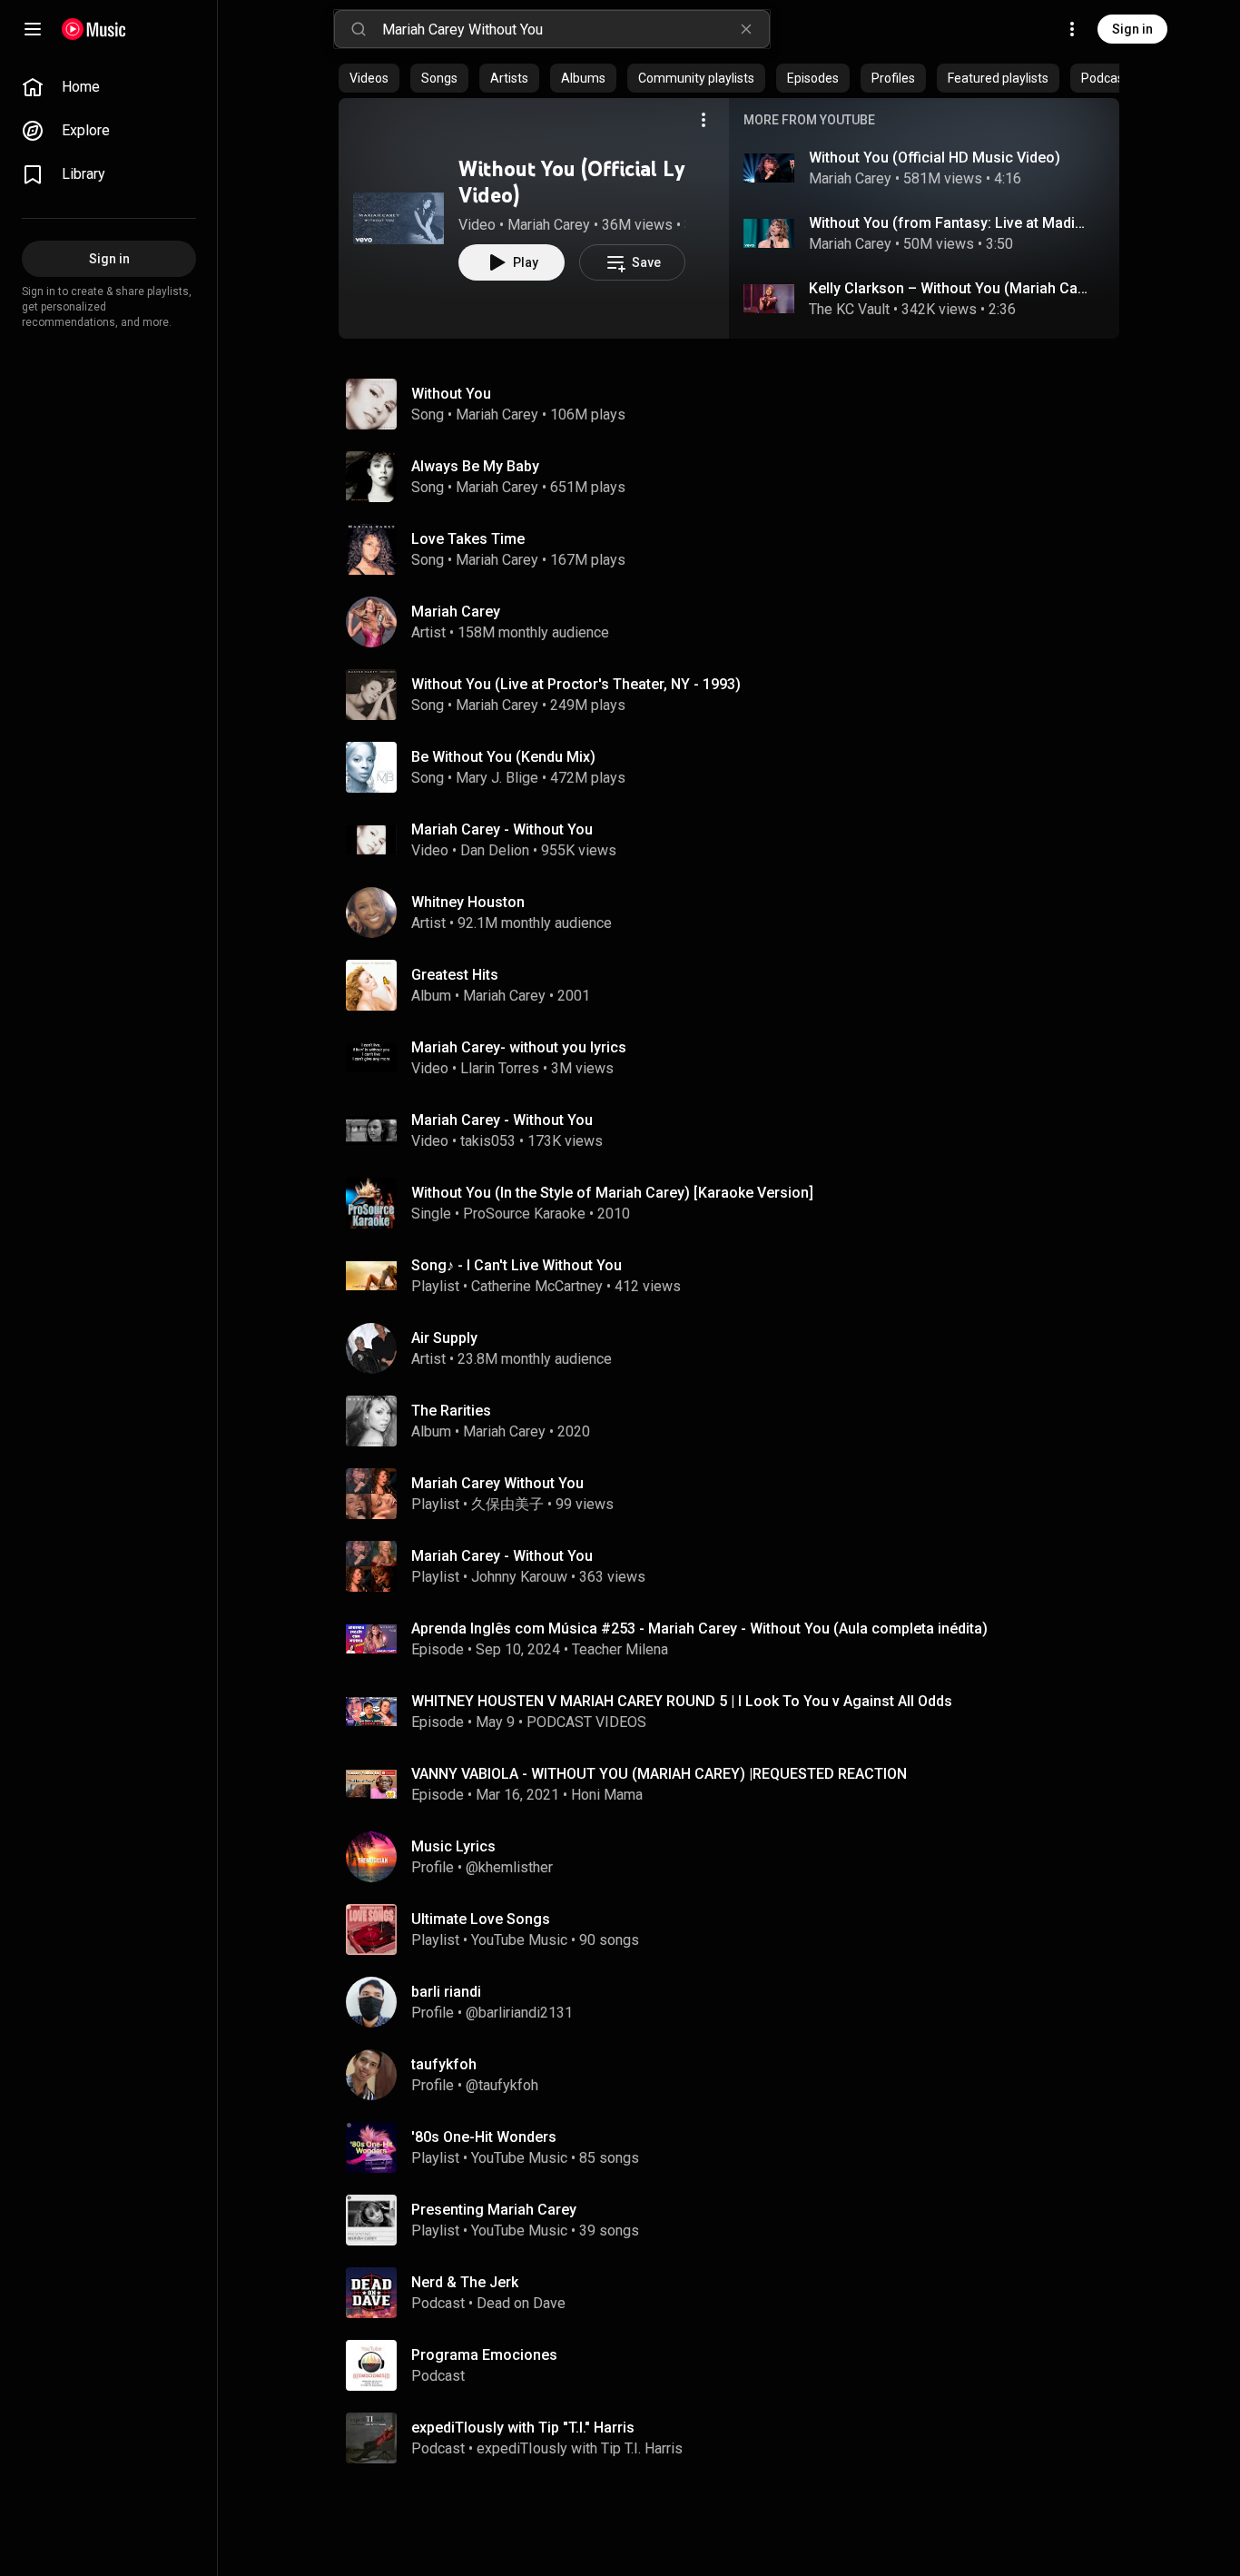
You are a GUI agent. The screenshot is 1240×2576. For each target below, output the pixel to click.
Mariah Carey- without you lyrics (519, 1047)
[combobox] (576, 29)
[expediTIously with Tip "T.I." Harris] (736, 2438)
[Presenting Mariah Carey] (736, 2220)
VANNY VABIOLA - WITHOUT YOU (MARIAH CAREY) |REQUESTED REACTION (659, 1774)
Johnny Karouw (519, 1577)
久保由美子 (507, 1504)
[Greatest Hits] (736, 985)
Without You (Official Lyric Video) (584, 182)
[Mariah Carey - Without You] (736, 1566)
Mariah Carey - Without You (502, 829)
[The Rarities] (736, 1421)
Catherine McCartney (537, 1286)
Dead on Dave (521, 2303)
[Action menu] (704, 120)
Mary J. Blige (497, 778)
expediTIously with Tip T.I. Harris (580, 2448)
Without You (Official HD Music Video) (935, 158)
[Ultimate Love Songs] (736, 1930)
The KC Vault (849, 309)
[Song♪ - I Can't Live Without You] (736, 1276)
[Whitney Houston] (736, 913)
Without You (451, 394)
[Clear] (746, 29)
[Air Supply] (736, 1348)
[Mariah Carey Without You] (736, 1494)
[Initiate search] (359, 29)
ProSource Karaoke (524, 1214)
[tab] (369, 78)
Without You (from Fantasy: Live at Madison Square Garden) (950, 223)
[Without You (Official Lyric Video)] (399, 218)
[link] (109, 87)
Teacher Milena (620, 1649)
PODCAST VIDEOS (586, 1722)
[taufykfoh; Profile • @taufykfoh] (736, 2075)
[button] (399, 218)
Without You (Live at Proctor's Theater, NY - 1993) (576, 684)
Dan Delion (495, 850)
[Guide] (33, 29)
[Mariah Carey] (736, 622)
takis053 (488, 1141)
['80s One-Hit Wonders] (736, 2147)
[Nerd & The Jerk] (736, 2293)
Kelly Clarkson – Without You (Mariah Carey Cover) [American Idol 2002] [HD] (950, 288)
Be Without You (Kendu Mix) (503, 757)
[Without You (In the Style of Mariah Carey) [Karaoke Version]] (736, 1203)
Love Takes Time (468, 539)
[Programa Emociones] (736, 2365)
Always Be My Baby (475, 466)
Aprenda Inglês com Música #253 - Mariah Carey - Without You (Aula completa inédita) (699, 1629)
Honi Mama (607, 1795)
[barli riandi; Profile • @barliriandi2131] (736, 2002)
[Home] (94, 29)
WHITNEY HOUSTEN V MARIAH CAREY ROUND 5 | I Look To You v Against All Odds (682, 1701)
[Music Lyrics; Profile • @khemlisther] (736, 1857)
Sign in (1132, 29)
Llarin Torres (500, 1068)
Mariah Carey (549, 225)
